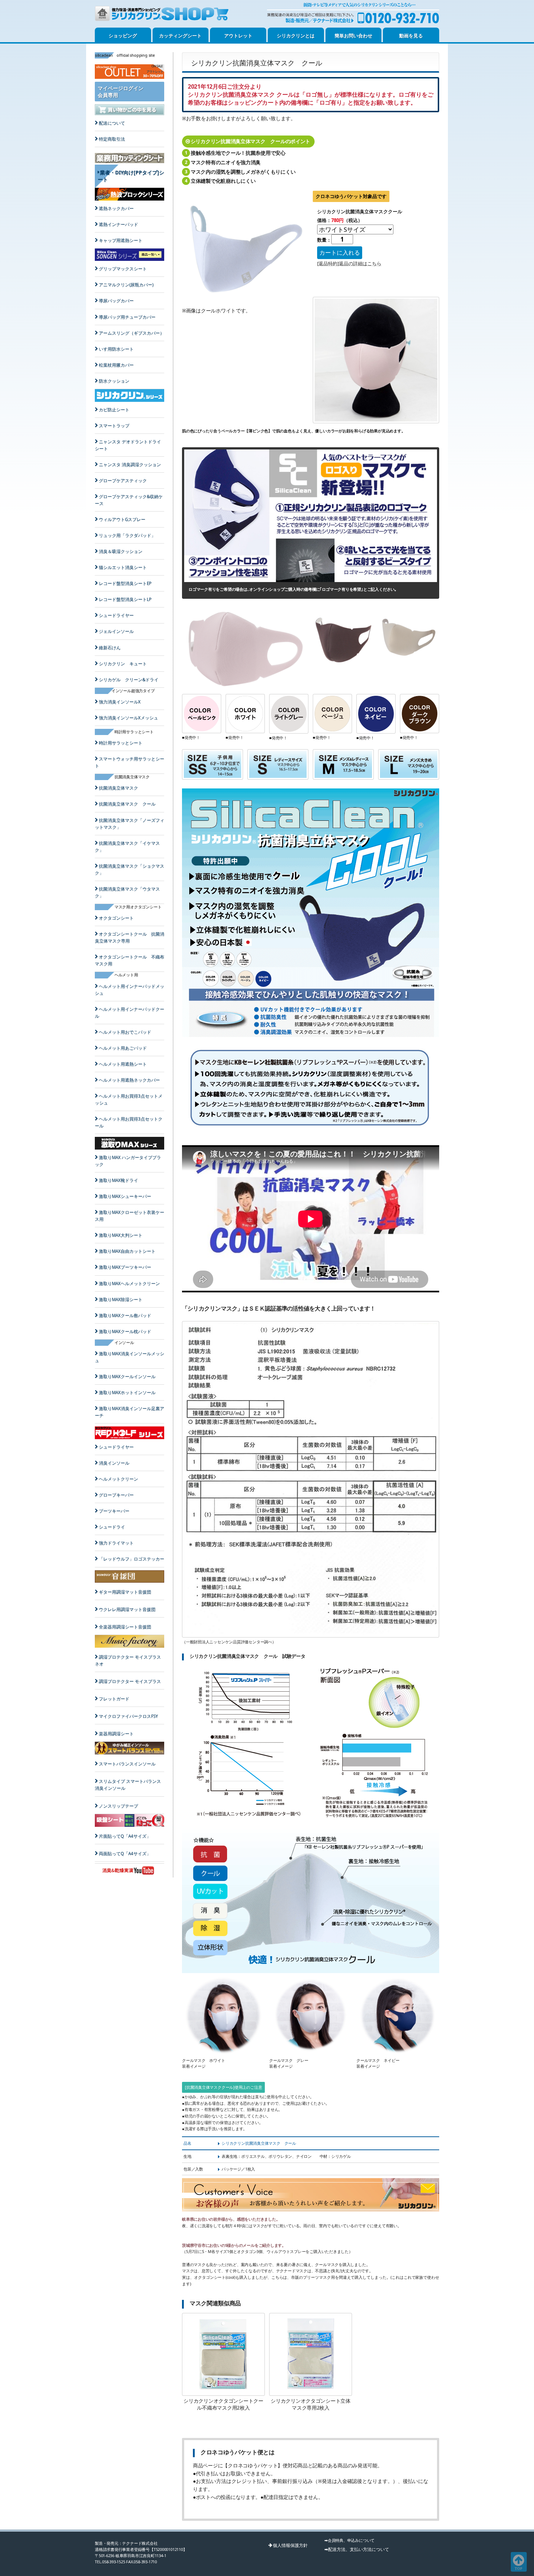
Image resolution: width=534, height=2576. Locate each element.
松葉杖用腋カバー (116, 365)
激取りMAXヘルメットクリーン (129, 1283)
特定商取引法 (112, 139)
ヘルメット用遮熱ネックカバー (129, 1080)
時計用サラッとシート (121, 743)
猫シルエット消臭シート (123, 567)
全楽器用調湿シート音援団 (125, 1627)
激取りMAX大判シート (121, 1235)
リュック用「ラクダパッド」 (127, 535)
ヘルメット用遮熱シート (123, 1064)
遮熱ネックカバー (116, 208)
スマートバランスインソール (127, 1764)
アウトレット (238, 36)
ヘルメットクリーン (118, 1479)
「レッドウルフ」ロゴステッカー (132, 1559)
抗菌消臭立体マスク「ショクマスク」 (130, 869)
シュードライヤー (116, 615)
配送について (112, 123)
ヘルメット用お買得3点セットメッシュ (129, 1099)
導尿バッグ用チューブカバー (127, 317)
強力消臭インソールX (120, 702)
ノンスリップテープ (118, 1806)
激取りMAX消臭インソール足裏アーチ (130, 1412)
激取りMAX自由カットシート (127, 1251)
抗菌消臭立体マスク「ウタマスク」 (127, 892)
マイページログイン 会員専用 (121, 92)
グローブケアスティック (123, 481)
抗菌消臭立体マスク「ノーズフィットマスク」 (130, 824)
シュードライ (112, 1527)
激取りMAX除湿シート (121, 1299)
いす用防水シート (116, 349)
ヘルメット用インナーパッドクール (130, 1013)
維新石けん (110, 648)
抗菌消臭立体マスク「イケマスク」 (127, 847)
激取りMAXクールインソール (127, 1376)
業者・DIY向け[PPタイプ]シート (131, 176)
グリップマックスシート (123, 269)
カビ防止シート (114, 410)
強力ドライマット (116, 1543)
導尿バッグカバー (116, 301)
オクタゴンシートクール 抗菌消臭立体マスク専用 (130, 937)
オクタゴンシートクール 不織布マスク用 (130, 960)
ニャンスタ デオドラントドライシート (128, 445)
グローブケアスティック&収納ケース (129, 500)
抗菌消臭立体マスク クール (127, 804)
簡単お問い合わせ (353, 36)
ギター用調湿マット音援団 (125, 1592)
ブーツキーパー (114, 1511)
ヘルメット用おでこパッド (125, 1032)
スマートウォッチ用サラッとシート (130, 762)
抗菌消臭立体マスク (118, 788)
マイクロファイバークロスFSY (128, 1716)
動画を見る (411, 36)
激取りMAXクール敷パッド (125, 1315)
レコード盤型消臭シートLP (125, 599)
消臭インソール (114, 1463)
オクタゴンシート (116, 918)
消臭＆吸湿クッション (121, 551)
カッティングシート (180, 36)
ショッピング (123, 36)
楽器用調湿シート (116, 1734)
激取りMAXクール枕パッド (125, 1331)
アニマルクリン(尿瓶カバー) (126, 285)
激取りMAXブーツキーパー (125, 1267)
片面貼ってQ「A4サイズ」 (125, 1836)
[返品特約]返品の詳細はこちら (349, 263)
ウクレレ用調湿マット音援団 (127, 1609)
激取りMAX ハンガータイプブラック (128, 1161)
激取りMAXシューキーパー (125, 1196)
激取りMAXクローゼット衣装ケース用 (130, 1216)
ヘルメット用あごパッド (123, 1048)
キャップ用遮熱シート (121, 240)
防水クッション (114, 381)
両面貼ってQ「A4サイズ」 (125, 1854)
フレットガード (114, 1699)
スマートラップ (114, 426)
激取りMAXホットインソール (127, 1392)
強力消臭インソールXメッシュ (128, 718)
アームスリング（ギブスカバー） (132, 333)
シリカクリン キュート (123, 664)
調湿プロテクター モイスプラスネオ (128, 1660)
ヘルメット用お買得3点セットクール (129, 1122)
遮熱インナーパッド (118, 224)
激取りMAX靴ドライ (118, 1180)
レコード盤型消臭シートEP (125, 583)
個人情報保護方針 (290, 2545)
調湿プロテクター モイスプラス (130, 1681)
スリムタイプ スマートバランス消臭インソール (128, 1785)
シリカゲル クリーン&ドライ (129, 680)
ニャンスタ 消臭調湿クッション (130, 465)
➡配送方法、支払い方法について (357, 2549)
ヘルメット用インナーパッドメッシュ (130, 990)
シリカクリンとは (296, 36)
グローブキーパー (116, 1495)
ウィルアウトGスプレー (122, 519)
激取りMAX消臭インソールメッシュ (130, 1357)
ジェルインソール (116, 631)
